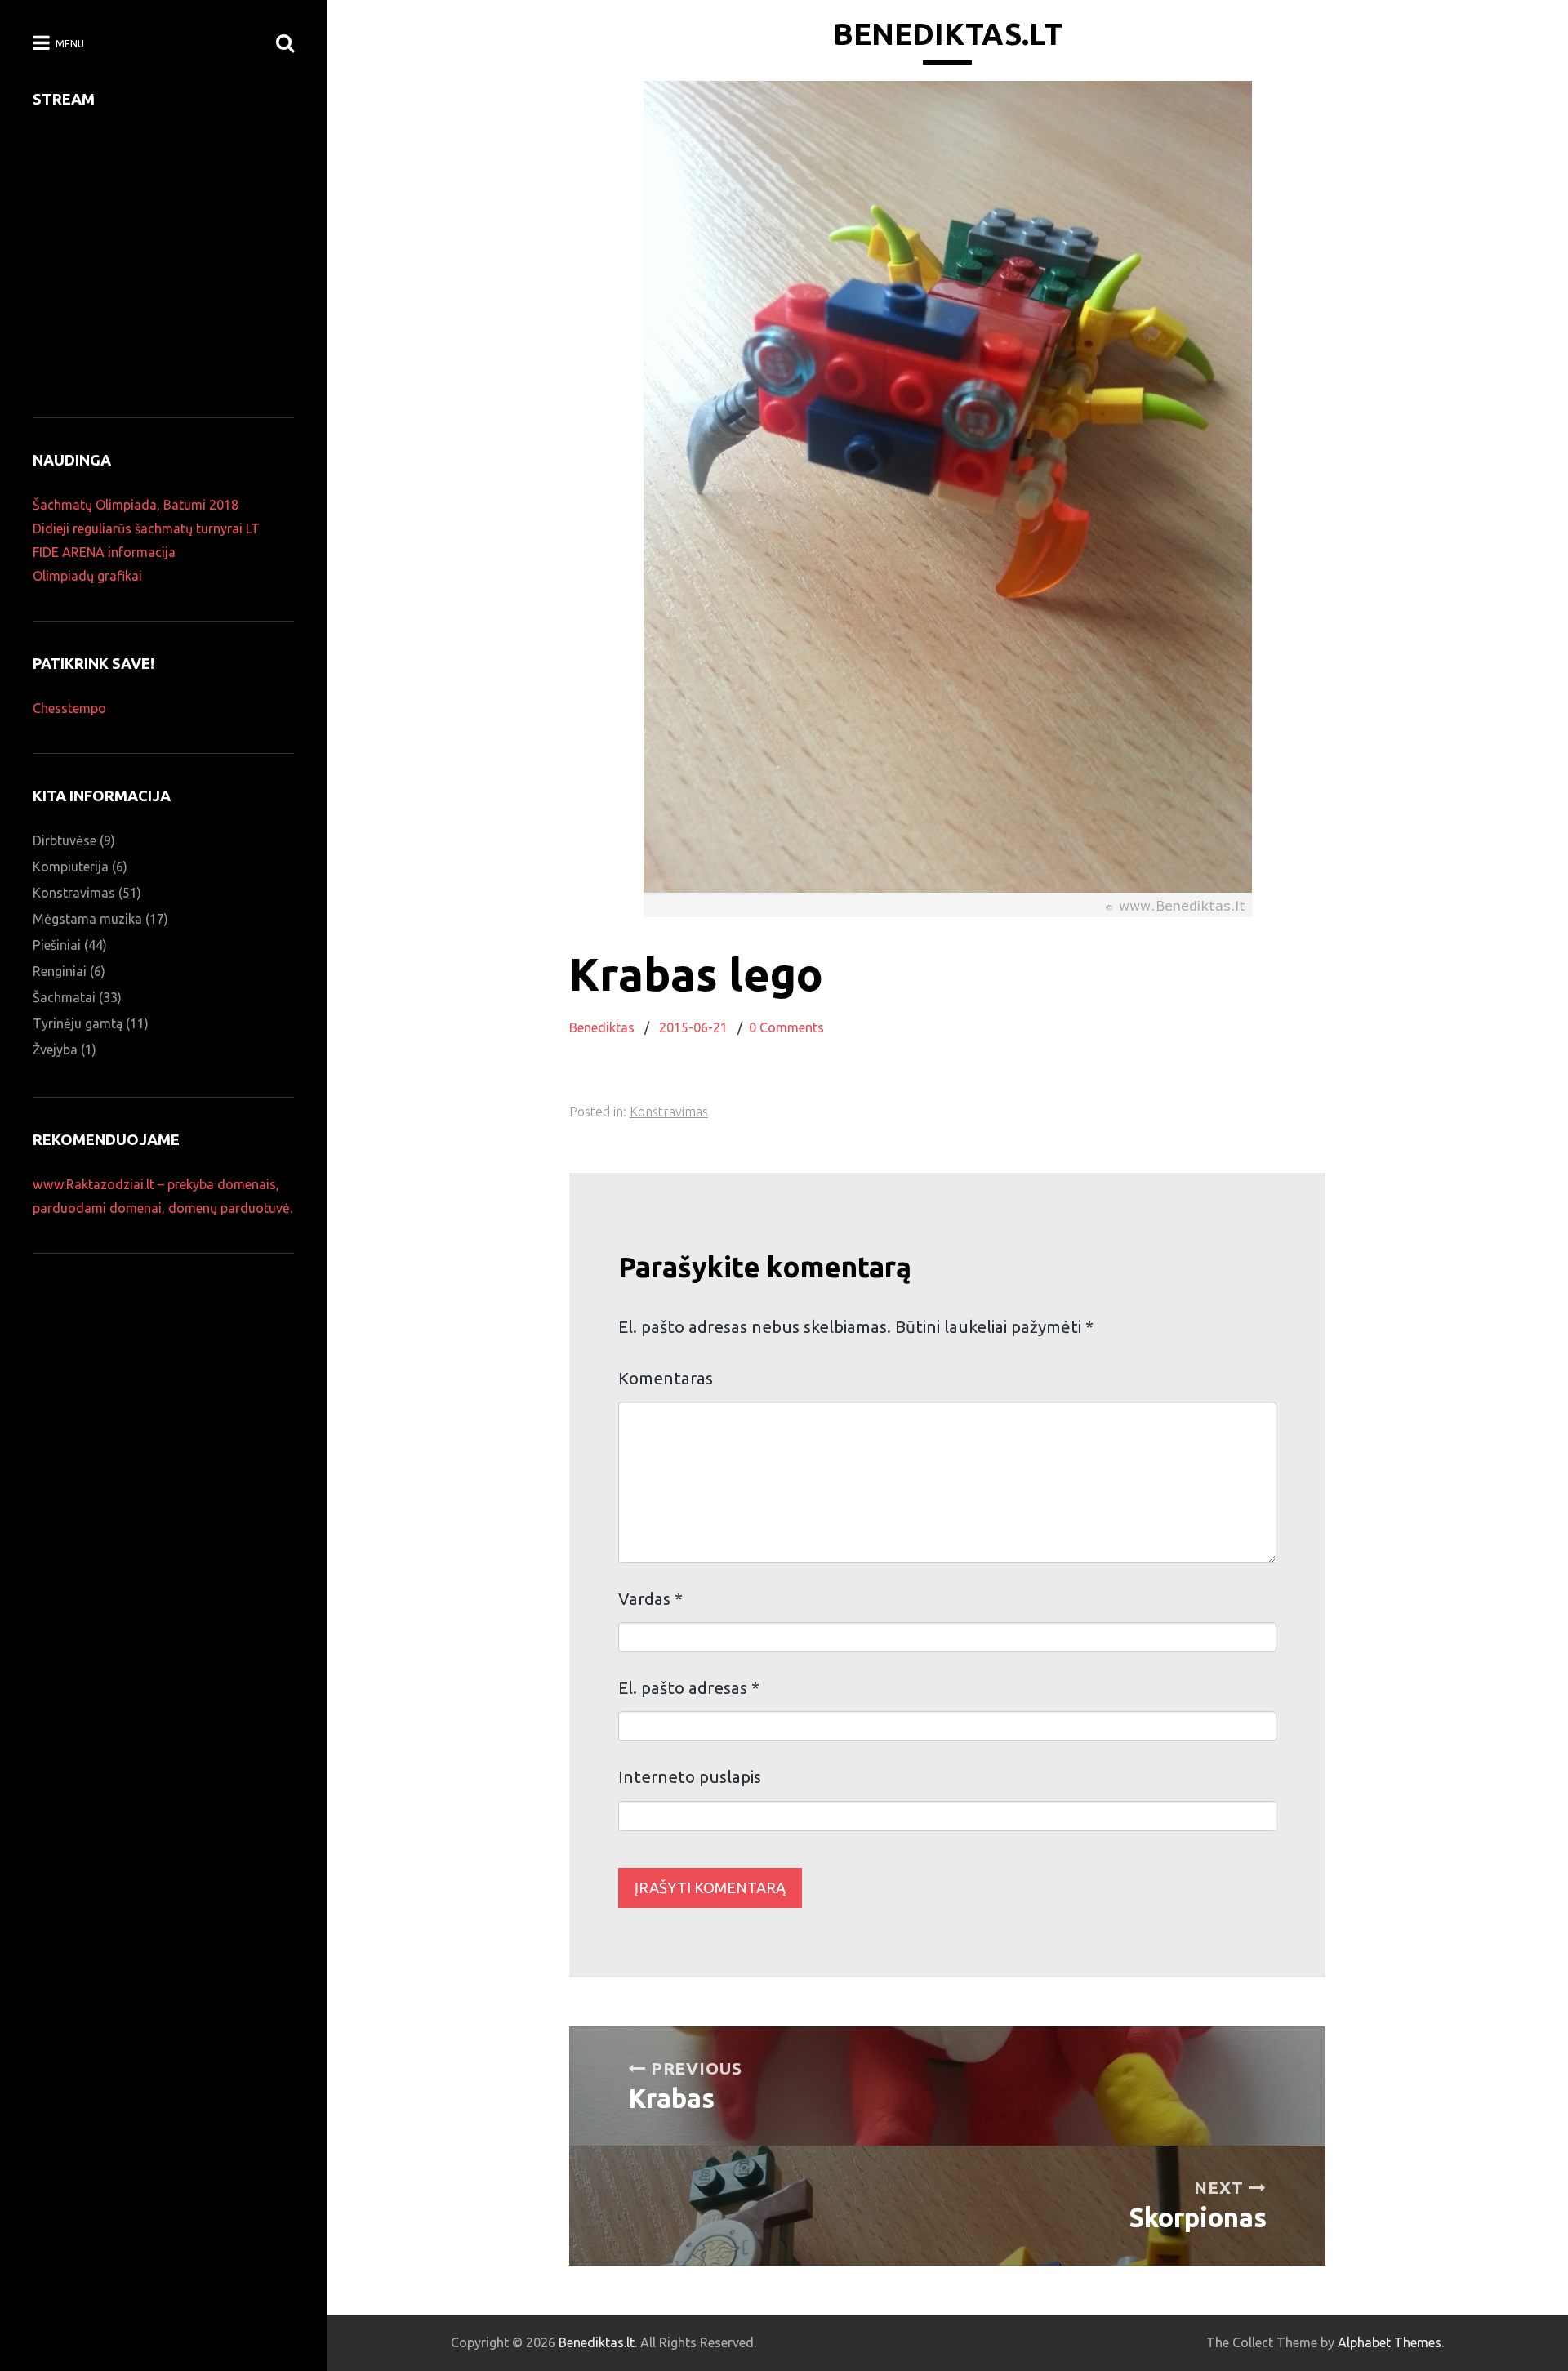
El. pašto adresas (689, 1688)
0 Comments (786, 1027)
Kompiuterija (71, 867)
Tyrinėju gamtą (78, 1023)
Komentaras (666, 1378)
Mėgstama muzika (87, 919)
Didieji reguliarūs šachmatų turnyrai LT (146, 528)
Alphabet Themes (1390, 2342)
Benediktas (602, 1027)
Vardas (650, 1599)
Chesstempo (69, 708)
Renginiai (60, 971)
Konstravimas (669, 1112)
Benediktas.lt (948, 34)
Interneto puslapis (690, 1777)
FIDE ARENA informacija (104, 552)
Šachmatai (64, 997)
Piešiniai (57, 945)
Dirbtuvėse (65, 840)
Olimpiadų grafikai (87, 576)
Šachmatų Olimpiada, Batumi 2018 (136, 505)
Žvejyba (55, 1050)
